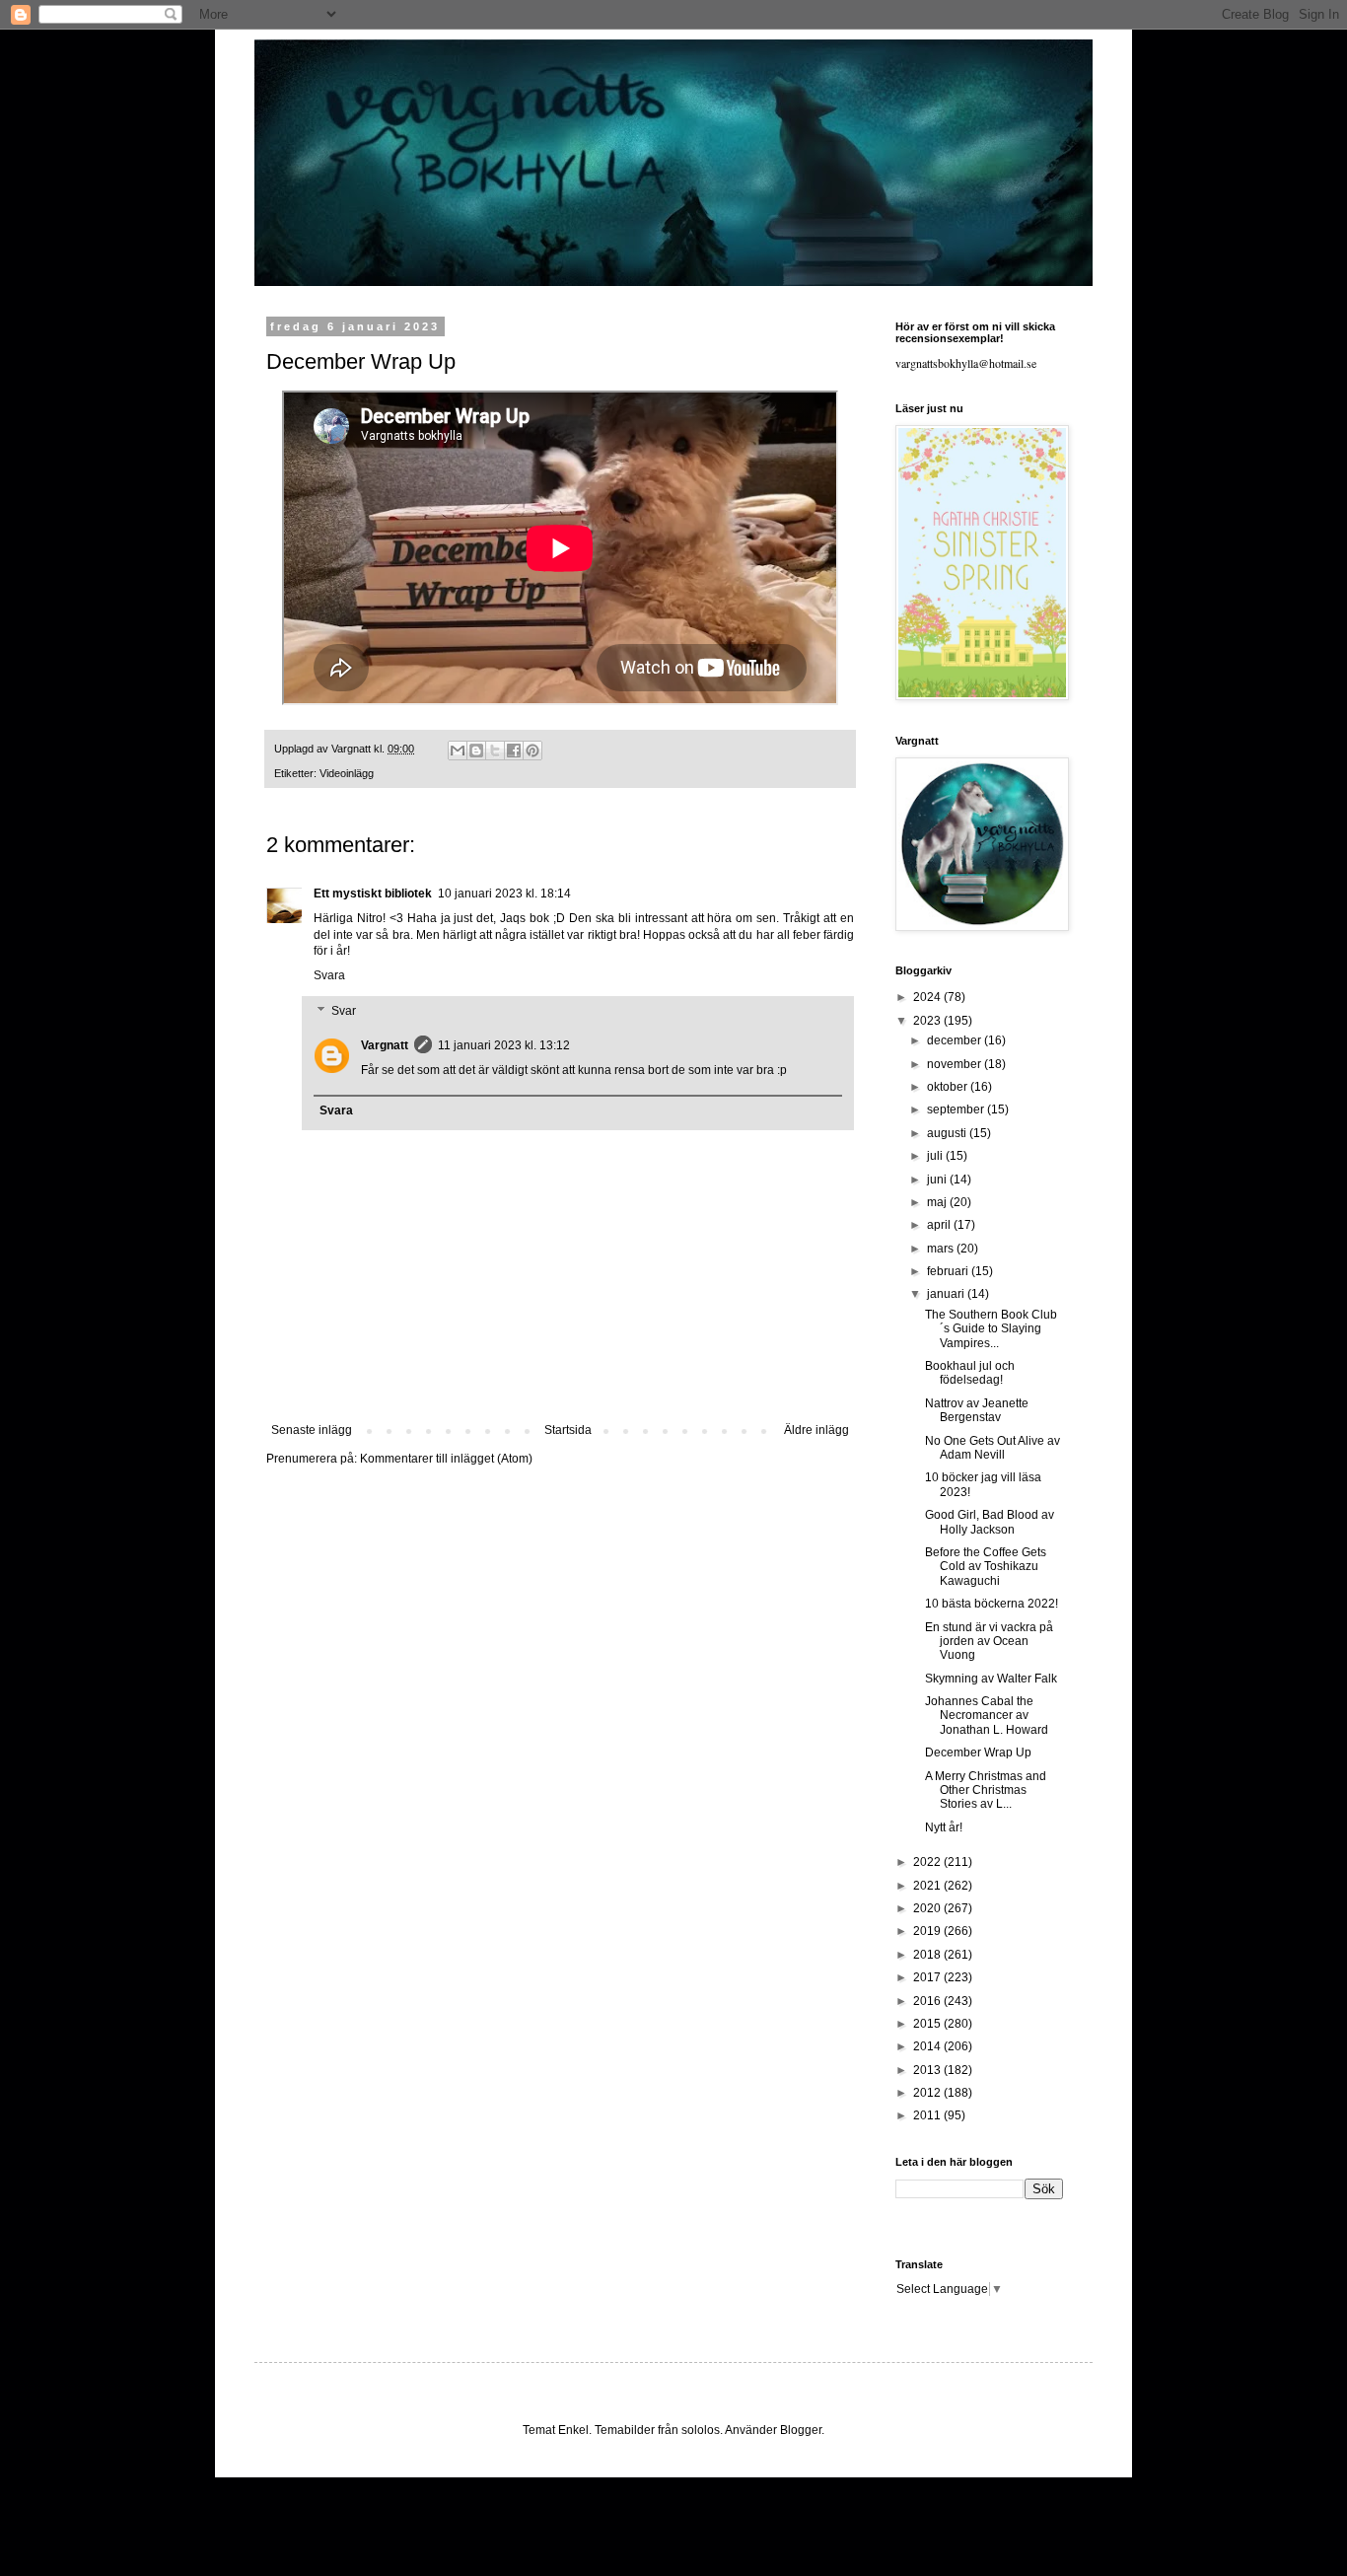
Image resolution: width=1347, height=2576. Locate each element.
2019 (928, 1931)
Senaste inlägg (312, 1430)
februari (949, 1271)
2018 (928, 1955)
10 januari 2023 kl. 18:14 (504, 894)
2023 (928, 1021)
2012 (928, 2093)
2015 (928, 2024)
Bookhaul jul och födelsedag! (970, 1373)
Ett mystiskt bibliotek (373, 894)
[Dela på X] (495, 751)
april (940, 1225)
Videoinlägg (347, 773)
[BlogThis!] (476, 751)
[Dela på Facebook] (514, 751)
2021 (928, 1886)
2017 (928, 1977)
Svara (329, 975)
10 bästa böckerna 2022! (992, 1604)
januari (947, 1294)
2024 (928, 997)
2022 (928, 1862)
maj (938, 1202)
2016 (928, 2001)
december (956, 1040)
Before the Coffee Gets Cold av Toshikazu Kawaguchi (986, 1567)
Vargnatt (385, 1045)
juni (938, 1180)
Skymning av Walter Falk (991, 1679)
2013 (928, 2070)
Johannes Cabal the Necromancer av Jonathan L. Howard (987, 1716)
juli (936, 1156)
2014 (928, 2046)
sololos (701, 2430)
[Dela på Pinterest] (532, 751)
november (956, 1064)
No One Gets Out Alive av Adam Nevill (993, 1448)
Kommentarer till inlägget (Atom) (446, 1459)
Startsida (568, 1430)
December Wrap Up (978, 1753)
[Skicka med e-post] (458, 751)
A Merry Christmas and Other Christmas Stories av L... (986, 1790)
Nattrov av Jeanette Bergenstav (977, 1410)
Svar (344, 1011)
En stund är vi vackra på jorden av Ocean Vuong (989, 1642)
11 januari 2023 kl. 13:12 (504, 1045)
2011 (928, 2115)
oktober (949, 1087)
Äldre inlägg (816, 1430)
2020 (928, 1908)
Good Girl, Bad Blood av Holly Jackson (990, 1522)
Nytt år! (944, 1827)
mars (942, 1249)
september (957, 1109)
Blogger (801, 2430)
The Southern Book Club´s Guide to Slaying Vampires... (991, 1329)
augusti (948, 1133)
